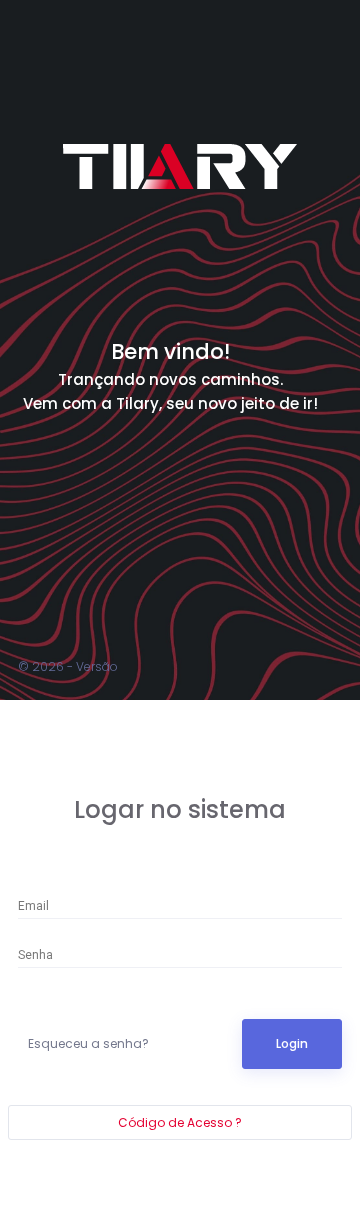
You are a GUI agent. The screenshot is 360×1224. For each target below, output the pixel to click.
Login (292, 1043)
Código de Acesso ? (180, 1122)
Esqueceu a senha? (88, 1043)
